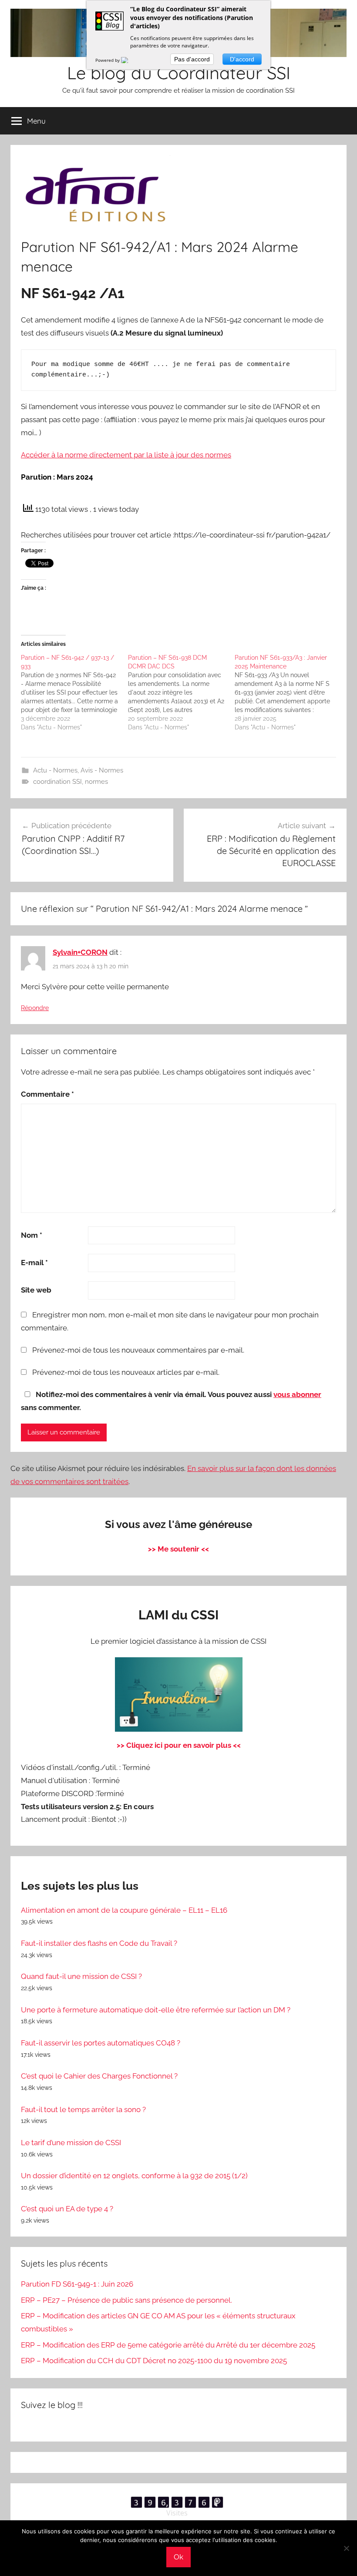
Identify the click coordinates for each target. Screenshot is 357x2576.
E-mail (34, 1263)
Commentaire (47, 1094)
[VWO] (130, 60)
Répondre (35, 1008)
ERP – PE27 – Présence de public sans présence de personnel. (126, 2300)
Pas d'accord (192, 59)
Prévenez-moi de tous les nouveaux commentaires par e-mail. (138, 1350)
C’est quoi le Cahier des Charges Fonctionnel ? (99, 2076)
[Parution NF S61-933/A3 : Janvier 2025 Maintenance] (288, 692)
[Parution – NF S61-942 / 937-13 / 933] (74, 692)
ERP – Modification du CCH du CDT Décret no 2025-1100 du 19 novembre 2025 (154, 2361)
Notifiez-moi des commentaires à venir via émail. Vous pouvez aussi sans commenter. (171, 1401)
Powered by (108, 60)
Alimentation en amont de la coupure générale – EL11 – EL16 (124, 1910)
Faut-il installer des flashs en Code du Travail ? (99, 1943)
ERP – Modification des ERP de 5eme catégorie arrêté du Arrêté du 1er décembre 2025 (168, 2345)
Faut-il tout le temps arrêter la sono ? (83, 2109)
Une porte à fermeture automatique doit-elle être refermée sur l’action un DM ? (156, 2010)
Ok (178, 2557)
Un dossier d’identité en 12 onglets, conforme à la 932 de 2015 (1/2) (134, 2176)
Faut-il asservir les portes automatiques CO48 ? (101, 2043)
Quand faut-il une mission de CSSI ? (81, 1976)
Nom (32, 1235)
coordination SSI (57, 782)
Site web (36, 1290)
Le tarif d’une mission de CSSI (71, 2143)
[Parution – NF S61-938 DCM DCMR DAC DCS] (182, 692)
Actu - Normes (55, 770)
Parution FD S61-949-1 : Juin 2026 (77, 2284)
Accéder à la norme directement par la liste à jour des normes (126, 455)
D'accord (242, 59)
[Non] (346, 2548)
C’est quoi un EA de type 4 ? (67, 2209)
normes (96, 782)
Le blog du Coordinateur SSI (179, 73)
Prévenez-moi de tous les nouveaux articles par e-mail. (126, 1372)
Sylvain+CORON (80, 952)
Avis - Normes (102, 770)
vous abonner (297, 1394)
